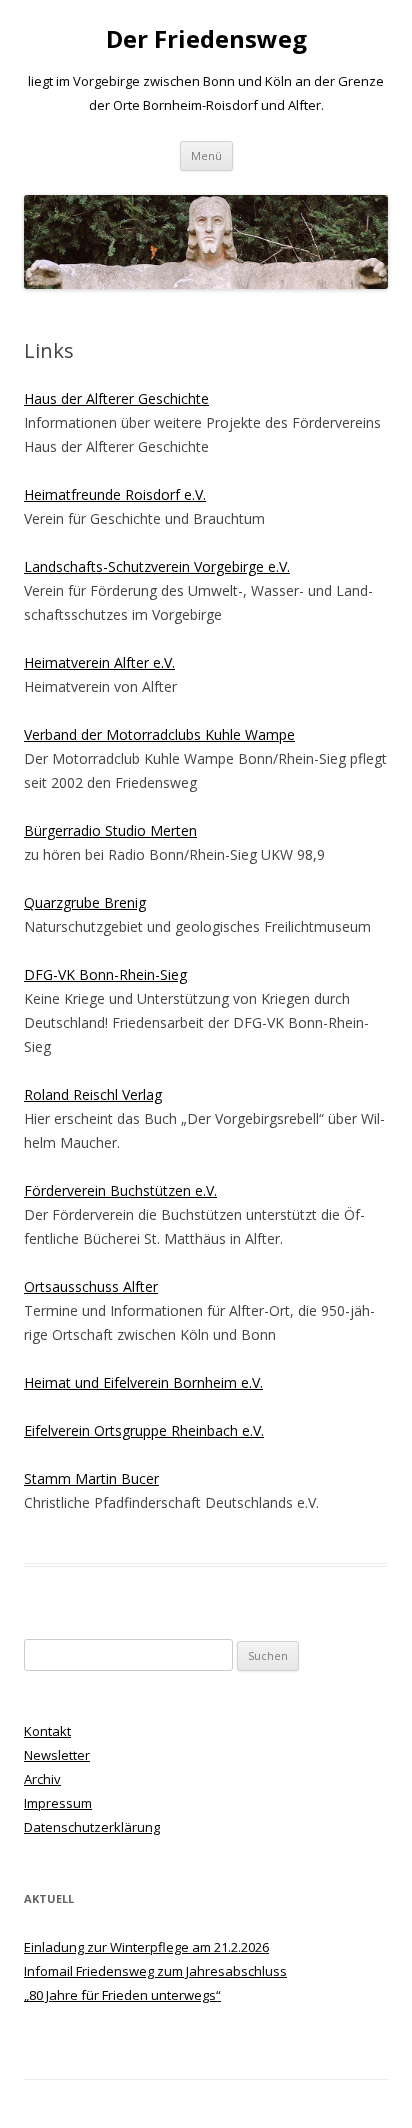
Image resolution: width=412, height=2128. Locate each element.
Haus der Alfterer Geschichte (116, 398)
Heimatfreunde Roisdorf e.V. (115, 494)
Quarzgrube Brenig (85, 902)
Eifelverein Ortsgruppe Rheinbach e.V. (144, 1430)
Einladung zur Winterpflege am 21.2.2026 (146, 1947)
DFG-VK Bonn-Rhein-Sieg (105, 974)
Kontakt (47, 1731)
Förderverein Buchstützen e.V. (120, 1190)
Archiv (42, 1779)
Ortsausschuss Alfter (91, 1286)
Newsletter (57, 1755)
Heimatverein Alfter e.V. (99, 662)
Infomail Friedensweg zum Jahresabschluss (155, 1971)
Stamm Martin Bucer (91, 1478)
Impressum (58, 1803)
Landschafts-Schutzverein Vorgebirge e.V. (157, 566)
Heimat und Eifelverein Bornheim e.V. (143, 1382)
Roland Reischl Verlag (93, 1094)
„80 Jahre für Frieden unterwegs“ (122, 1995)
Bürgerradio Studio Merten (110, 830)
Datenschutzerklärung (92, 1827)
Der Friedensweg (206, 39)
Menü (206, 155)
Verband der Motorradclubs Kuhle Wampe (159, 734)
